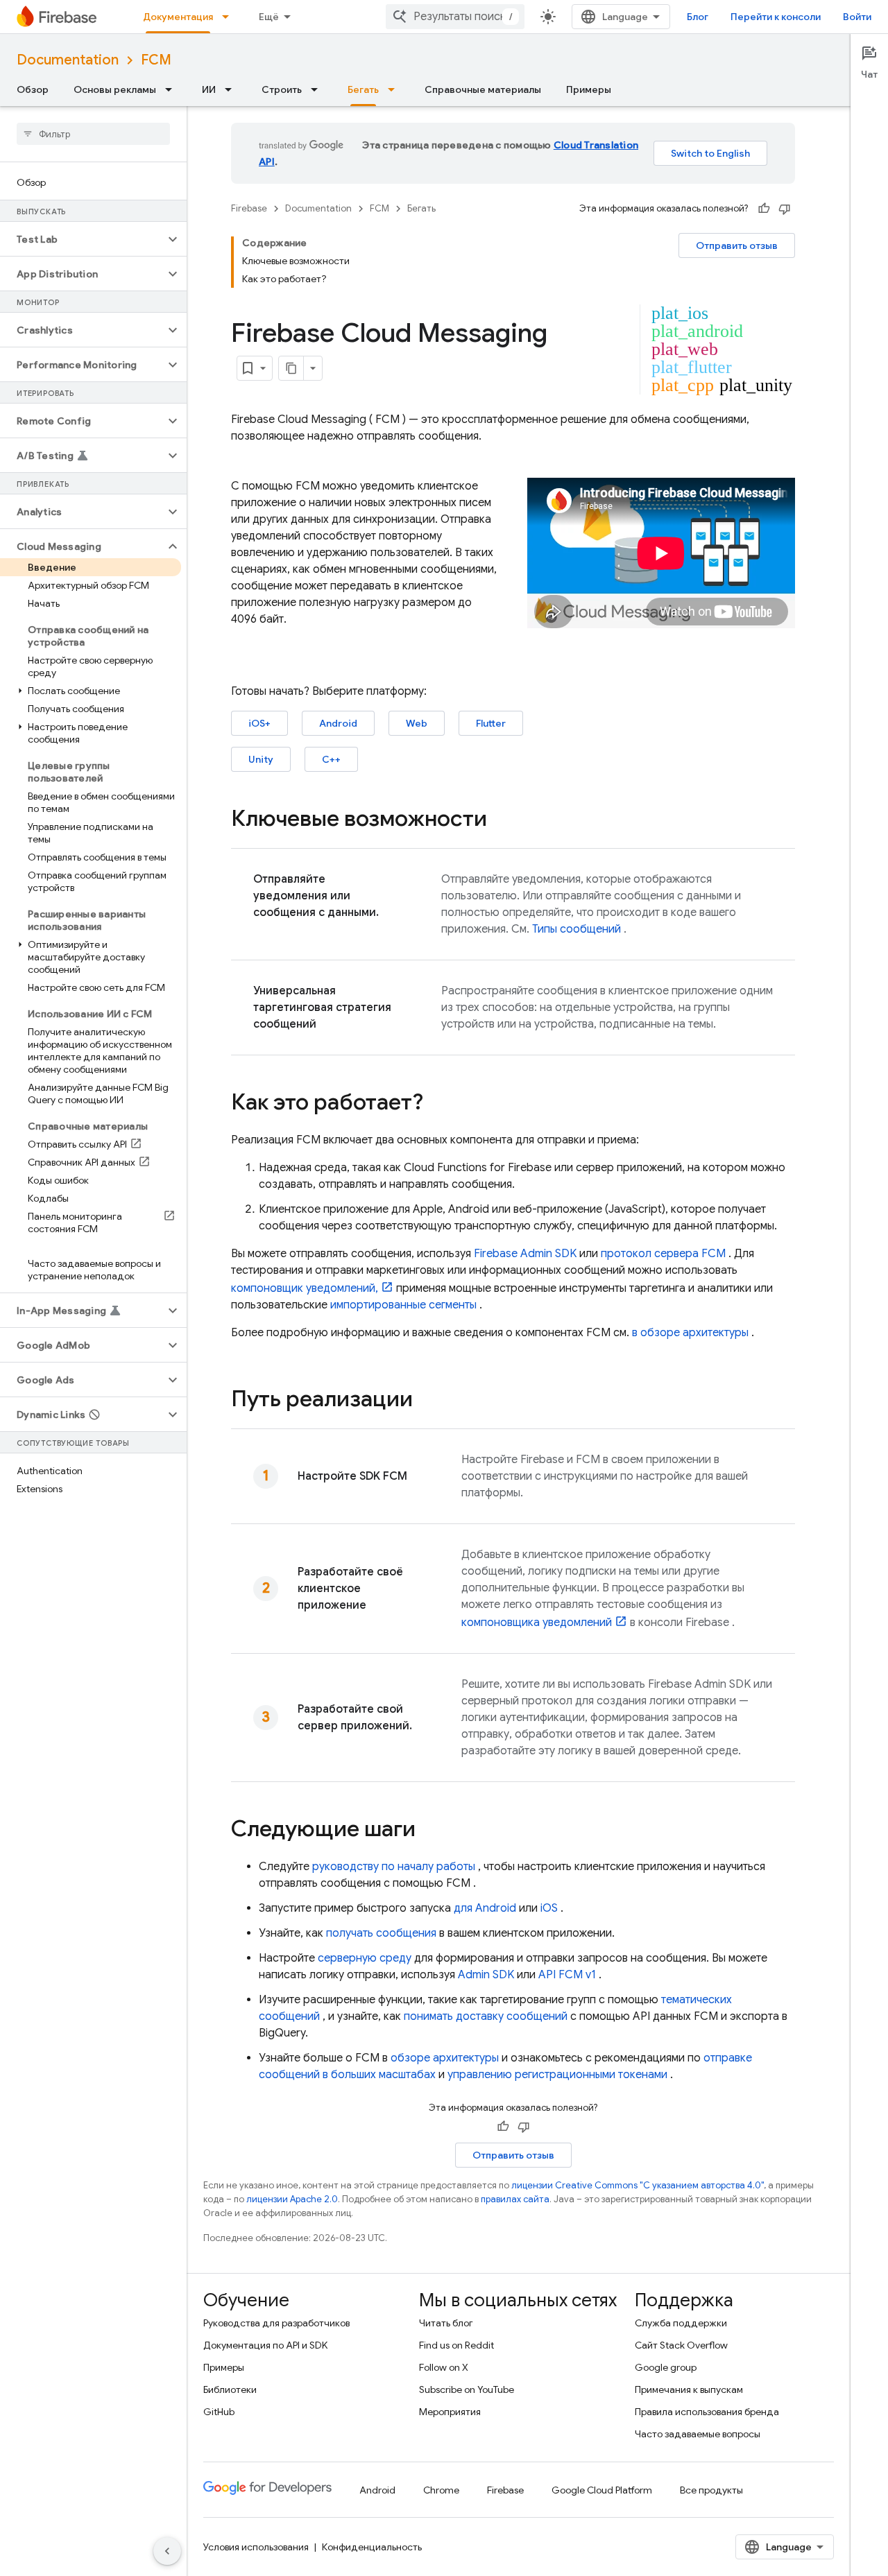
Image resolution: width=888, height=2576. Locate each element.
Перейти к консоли (776, 17)
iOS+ (259, 723)
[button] (82, 239)
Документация (178, 17)
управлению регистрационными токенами (557, 2075)
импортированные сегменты (403, 1305)
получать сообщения (381, 1933)
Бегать (363, 89)
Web (417, 723)
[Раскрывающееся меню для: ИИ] (232, 89)
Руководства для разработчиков (276, 2323)
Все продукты (711, 2490)
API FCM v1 (567, 1975)
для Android (485, 1908)
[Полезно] (764, 209)
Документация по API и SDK (265, 2345)
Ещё (269, 17)
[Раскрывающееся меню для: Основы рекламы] (173, 89)
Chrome (441, 2490)
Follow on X (444, 2367)
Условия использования (256, 2547)
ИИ (209, 89)
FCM (156, 60)
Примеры (589, 89)
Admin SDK (486, 1975)
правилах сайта (515, 2199)
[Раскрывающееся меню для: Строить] (318, 89)
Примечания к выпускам (689, 2389)
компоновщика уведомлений (537, 1623)
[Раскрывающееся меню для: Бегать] (395, 89)
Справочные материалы (483, 89)
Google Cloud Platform (602, 2490)
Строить (282, 89)
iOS (549, 1908)
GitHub (219, 2412)
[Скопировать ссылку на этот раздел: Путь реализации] (427, 1401)
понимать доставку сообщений (486, 2016)
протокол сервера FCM (663, 1254)
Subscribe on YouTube (467, 2389)
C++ (331, 759)
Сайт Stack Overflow (681, 2345)
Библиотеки (230, 2389)
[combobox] (455, 17)
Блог (698, 17)
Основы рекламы (115, 89)
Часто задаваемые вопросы (698, 2434)
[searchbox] (93, 134)
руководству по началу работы (394, 1867)
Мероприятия (450, 2412)
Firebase (249, 208)
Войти (857, 17)
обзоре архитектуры (445, 2058)
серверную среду (365, 1958)
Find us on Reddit (456, 2345)
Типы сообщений (577, 929)
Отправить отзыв (737, 245)
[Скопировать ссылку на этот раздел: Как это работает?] (437, 1104)
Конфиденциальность (372, 2547)
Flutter (491, 723)
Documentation (68, 60)
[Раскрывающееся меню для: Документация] (230, 17)
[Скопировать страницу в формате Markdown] (291, 368)
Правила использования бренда (707, 2412)
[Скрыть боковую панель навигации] (167, 2551)
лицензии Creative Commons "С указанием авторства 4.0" (638, 2185)
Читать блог (446, 2323)
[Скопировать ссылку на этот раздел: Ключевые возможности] (501, 820)
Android (338, 723)
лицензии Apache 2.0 (292, 2199)
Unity (261, 759)
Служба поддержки (681, 2323)
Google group (666, 2367)
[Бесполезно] (785, 209)
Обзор (33, 89)
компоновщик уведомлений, (305, 1288)
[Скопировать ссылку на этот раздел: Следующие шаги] (429, 1831)
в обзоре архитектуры (690, 1333)
